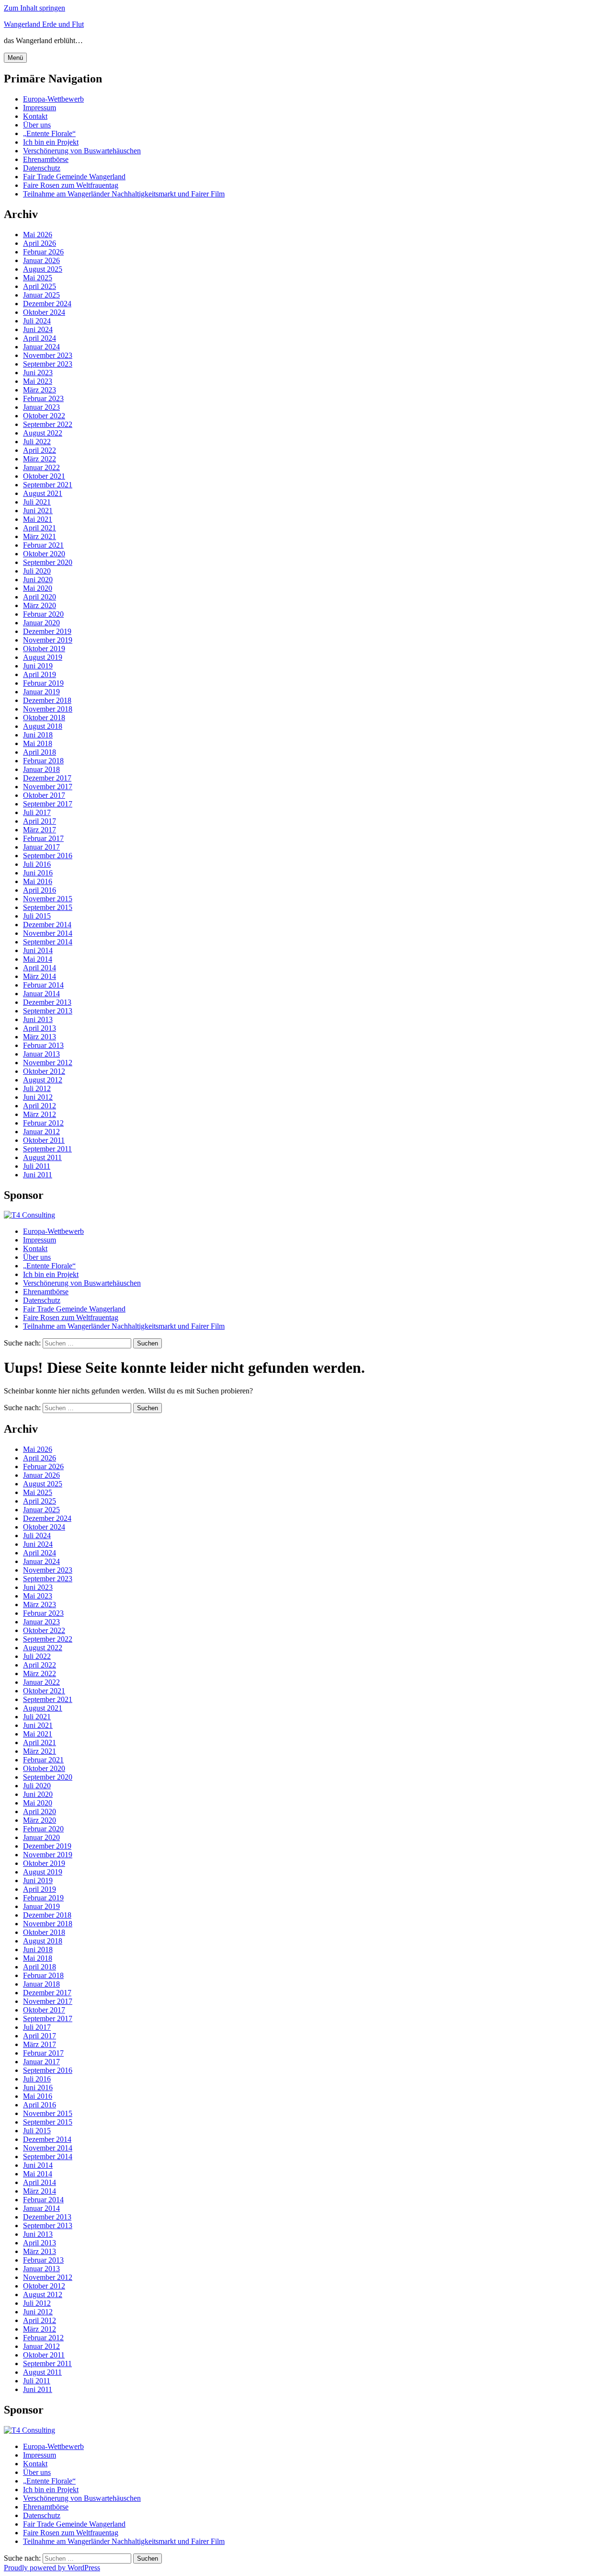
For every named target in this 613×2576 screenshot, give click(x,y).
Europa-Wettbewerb (53, 99)
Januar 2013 (41, 1054)
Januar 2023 (41, 407)
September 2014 (48, 942)
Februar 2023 (43, 398)
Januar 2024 (41, 347)
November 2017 (48, 787)
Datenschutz (42, 168)
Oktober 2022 (44, 416)
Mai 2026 (38, 235)
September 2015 (48, 907)
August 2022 (43, 433)
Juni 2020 (38, 580)
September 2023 (48, 364)
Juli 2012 (37, 1088)
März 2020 (40, 605)
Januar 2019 (41, 692)
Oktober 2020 (44, 554)
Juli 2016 (37, 864)
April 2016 (40, 890)
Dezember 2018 (47, 700)
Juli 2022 (37, 442)
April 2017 (40, 821)
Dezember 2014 (47, 925)
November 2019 (48, 640)
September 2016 (48, 856)
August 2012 (43, 1080)
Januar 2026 (41, 260)
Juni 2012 (38, 1097)
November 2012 (48, 1063)
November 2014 (48, 933)
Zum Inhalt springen (34, 8)
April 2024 (40, 338)
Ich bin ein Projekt (51, 142)
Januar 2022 (41, 467)
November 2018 (48, 709)
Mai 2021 (38, 519)
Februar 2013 (43, 1045)
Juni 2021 (38, 511)
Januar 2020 (41, 623)
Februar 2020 (43, 614)
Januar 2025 (41, 295)
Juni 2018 (38, 735)
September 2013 (48, 1011)
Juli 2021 (37, 502)
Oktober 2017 (44, 795)
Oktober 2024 (44, 312)
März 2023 (40, 390)
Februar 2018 (43, 761)
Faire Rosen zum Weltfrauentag (71, 185)
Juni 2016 (38, 873)
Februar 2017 (43, 838)
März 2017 (40, 830)
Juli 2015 (37, 916)
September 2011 (47, 1149)
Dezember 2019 (47, 631)
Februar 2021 (43, 545)
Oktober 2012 (44, 1071)
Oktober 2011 (44, 1140)
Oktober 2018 (44, 718)
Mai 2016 (38, 881)
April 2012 (40, 1106)
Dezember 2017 (47, 778)
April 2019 (40, 674)
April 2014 (40, 968)
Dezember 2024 (47, 304)
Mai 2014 (38, 959)
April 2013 (40, 1028)
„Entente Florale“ (49, 133)
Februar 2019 (43, 683)
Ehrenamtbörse (46, 159)
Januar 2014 (41, 994)
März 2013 (40, 1037)
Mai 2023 (38, 381)
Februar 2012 (43, 1123)
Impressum (40, 108)
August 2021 (43, 493)
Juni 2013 (38, 1019)
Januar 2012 (41, 1132)
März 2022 (40, 459)
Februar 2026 (43, 252)
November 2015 (48, 899)
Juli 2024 (37, 321)
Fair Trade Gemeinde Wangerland (74, 177)
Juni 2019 (38, 666)
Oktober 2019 (44, 649)
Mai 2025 (38, 278)
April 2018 (40, 752)
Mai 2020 (38, 588)
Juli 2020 (37, 571)
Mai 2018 (38, 743)
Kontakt (35, 116)
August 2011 (42, 1157)
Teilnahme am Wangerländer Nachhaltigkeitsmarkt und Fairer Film (124, 194)
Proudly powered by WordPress (52, 2568)
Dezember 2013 (47, 1002)
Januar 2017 (41, 847)
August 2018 (43, 726)
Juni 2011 (38, 1175)
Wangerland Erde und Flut (44, 24)
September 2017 (48, 804)
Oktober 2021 (44, 476)
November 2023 (48, 355)
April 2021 (40, 528)
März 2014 (40, 976)
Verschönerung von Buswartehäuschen (82, 151)
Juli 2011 (37, 1166)
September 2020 (48, 562)
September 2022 (48, 424)
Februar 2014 (43, 985)
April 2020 (40, 597)
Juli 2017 (37, 812)
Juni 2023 (38, 373)
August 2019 (43, 657)
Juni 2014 (38, 950)
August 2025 (43, 269)
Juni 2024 (38, 329)
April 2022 (40, 450)
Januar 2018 (41, 769)
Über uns (37, 125)
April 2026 (40, 243)
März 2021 (40, 536)
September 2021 (48, 485)
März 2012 (40, 1114)
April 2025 (40, 286)
